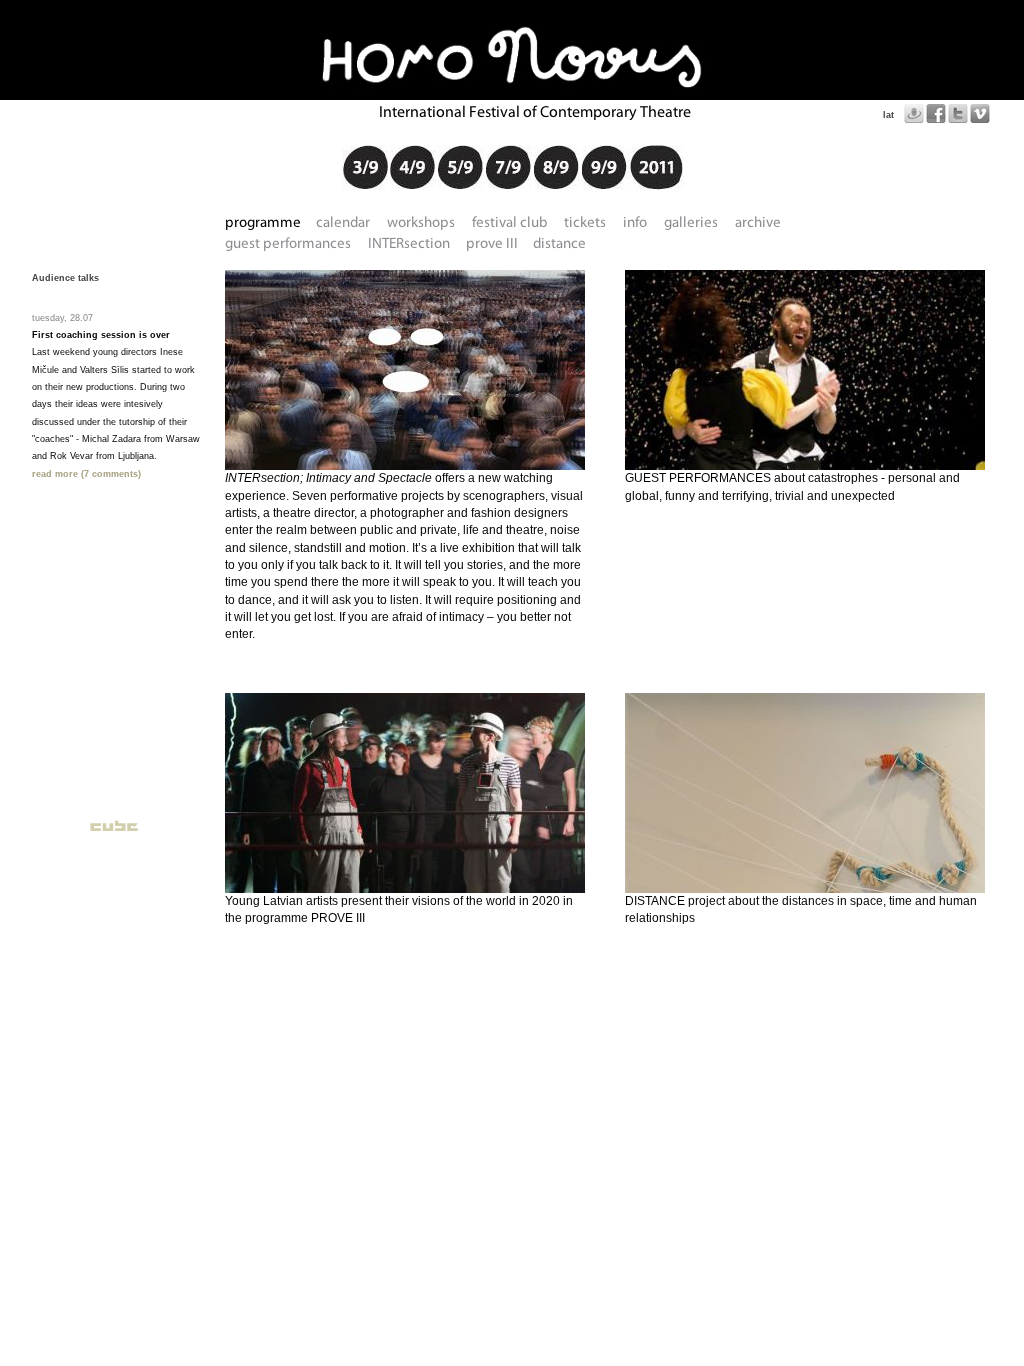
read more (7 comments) (86, 474)
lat (888, 115)
